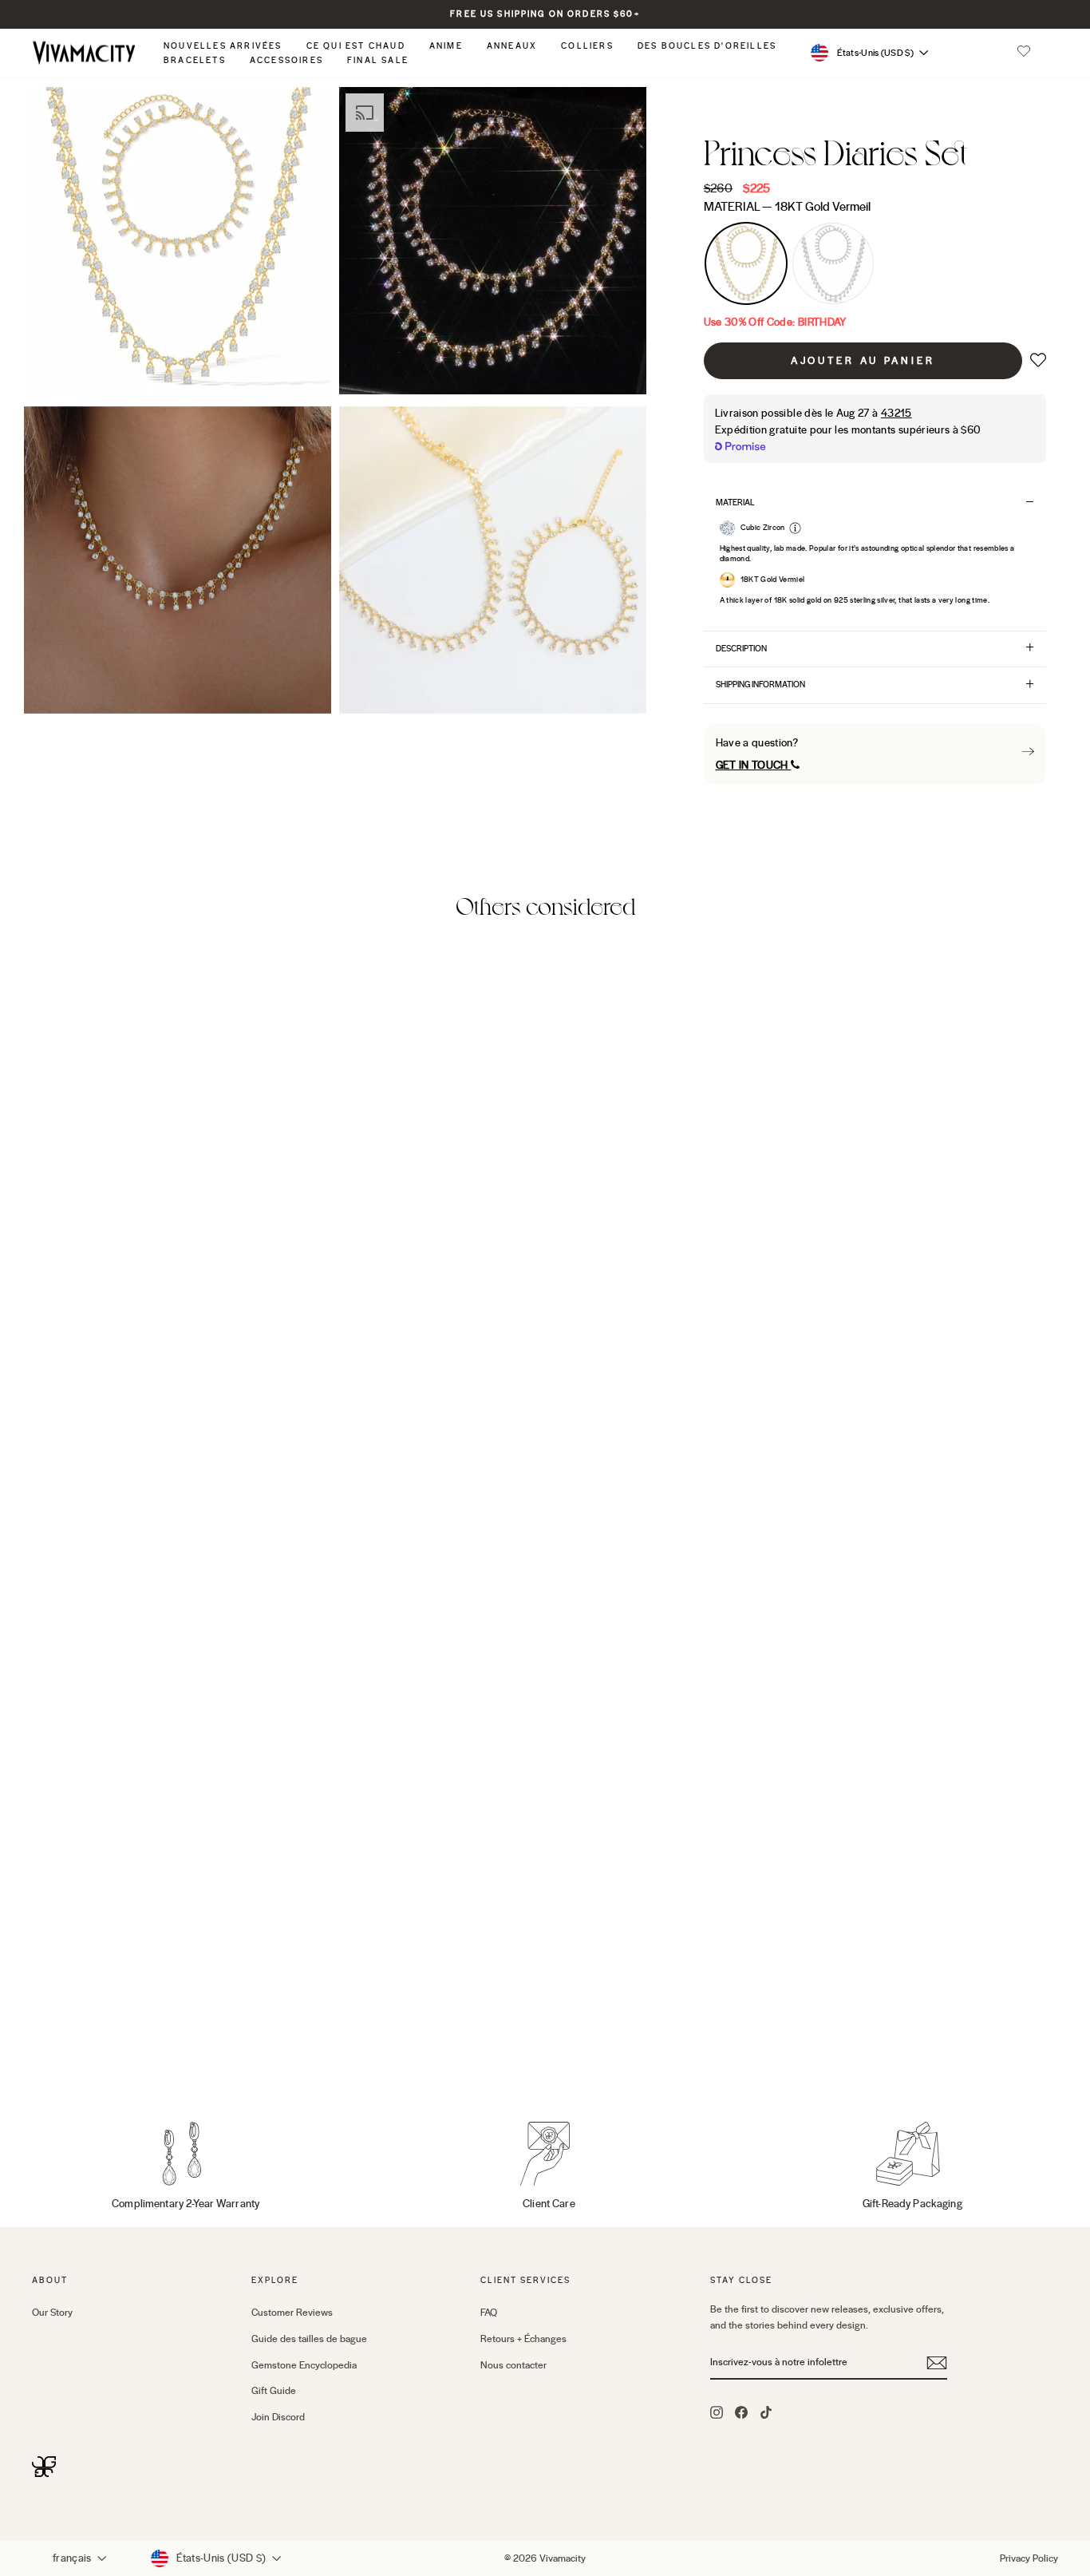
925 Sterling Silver (833, 263)
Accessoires (286, 60)
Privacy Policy (1029, 2558)
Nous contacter (513, 2365)
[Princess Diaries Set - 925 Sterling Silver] (64, 2050)
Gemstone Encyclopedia (304, 2365)
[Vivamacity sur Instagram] (717, 2412)
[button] (1024, 53)
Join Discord (278, 2417)
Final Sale (378, 60)
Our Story (52, 2313)
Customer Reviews (292, 2313)
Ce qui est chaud (356, 46)
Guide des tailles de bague (309, 2339)
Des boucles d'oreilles (707, 46)
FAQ (489, 2313)
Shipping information (760, 685)
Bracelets (195, 60)
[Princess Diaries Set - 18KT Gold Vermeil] (43, 2050)
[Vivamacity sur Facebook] (741, 2412)
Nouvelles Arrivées (223, 46)
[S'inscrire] (937, 2363)
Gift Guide (274, 2391)
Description (741, 648)
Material (787, 207)
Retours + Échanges (523, 2339)
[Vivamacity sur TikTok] (766, 2412)
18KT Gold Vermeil (746, 263)
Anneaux (512, 46)
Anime (446, 46)
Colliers (587, 46)
